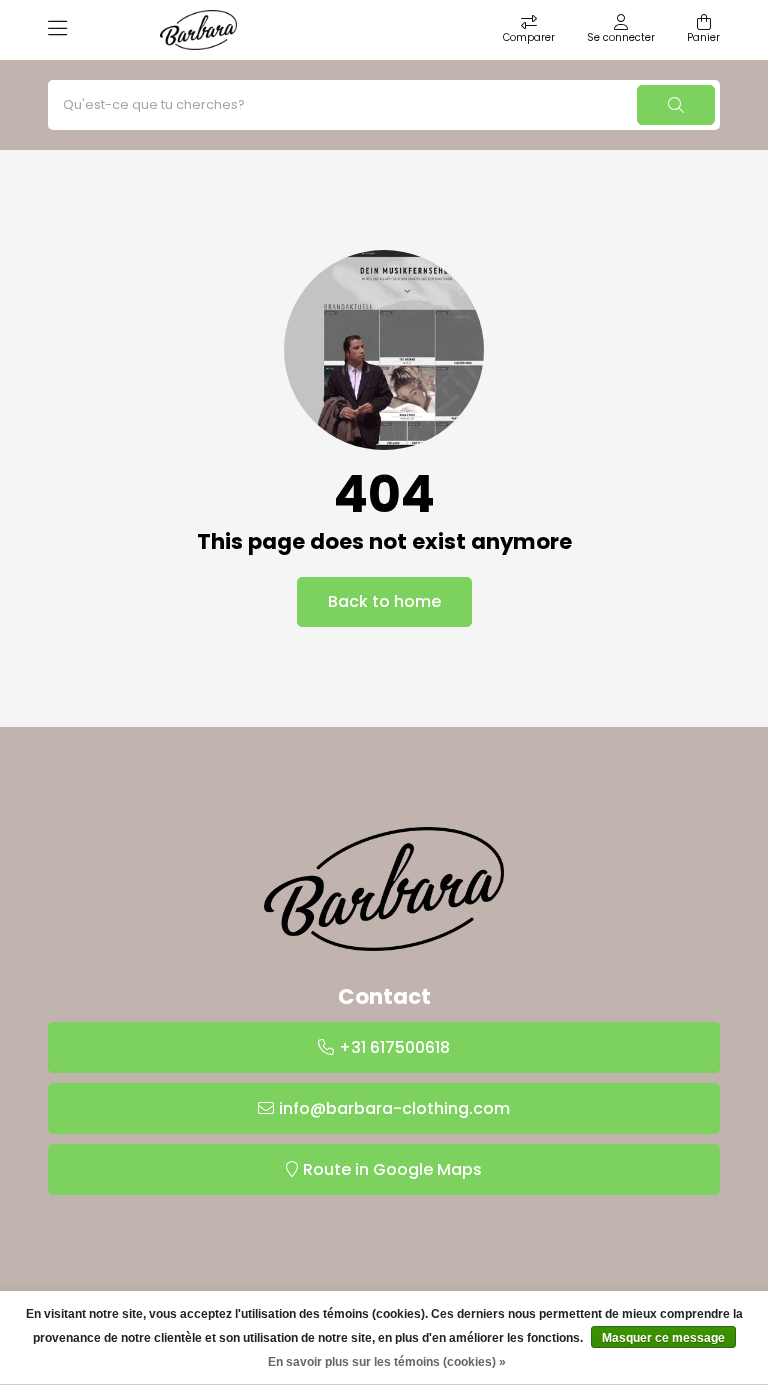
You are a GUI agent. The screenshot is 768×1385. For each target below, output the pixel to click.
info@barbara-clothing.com (394, 1108)
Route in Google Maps (392, 1169)
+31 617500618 (394, 1047)
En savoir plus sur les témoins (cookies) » (387, 1362)
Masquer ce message (663, 1338)
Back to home (384, 601)
